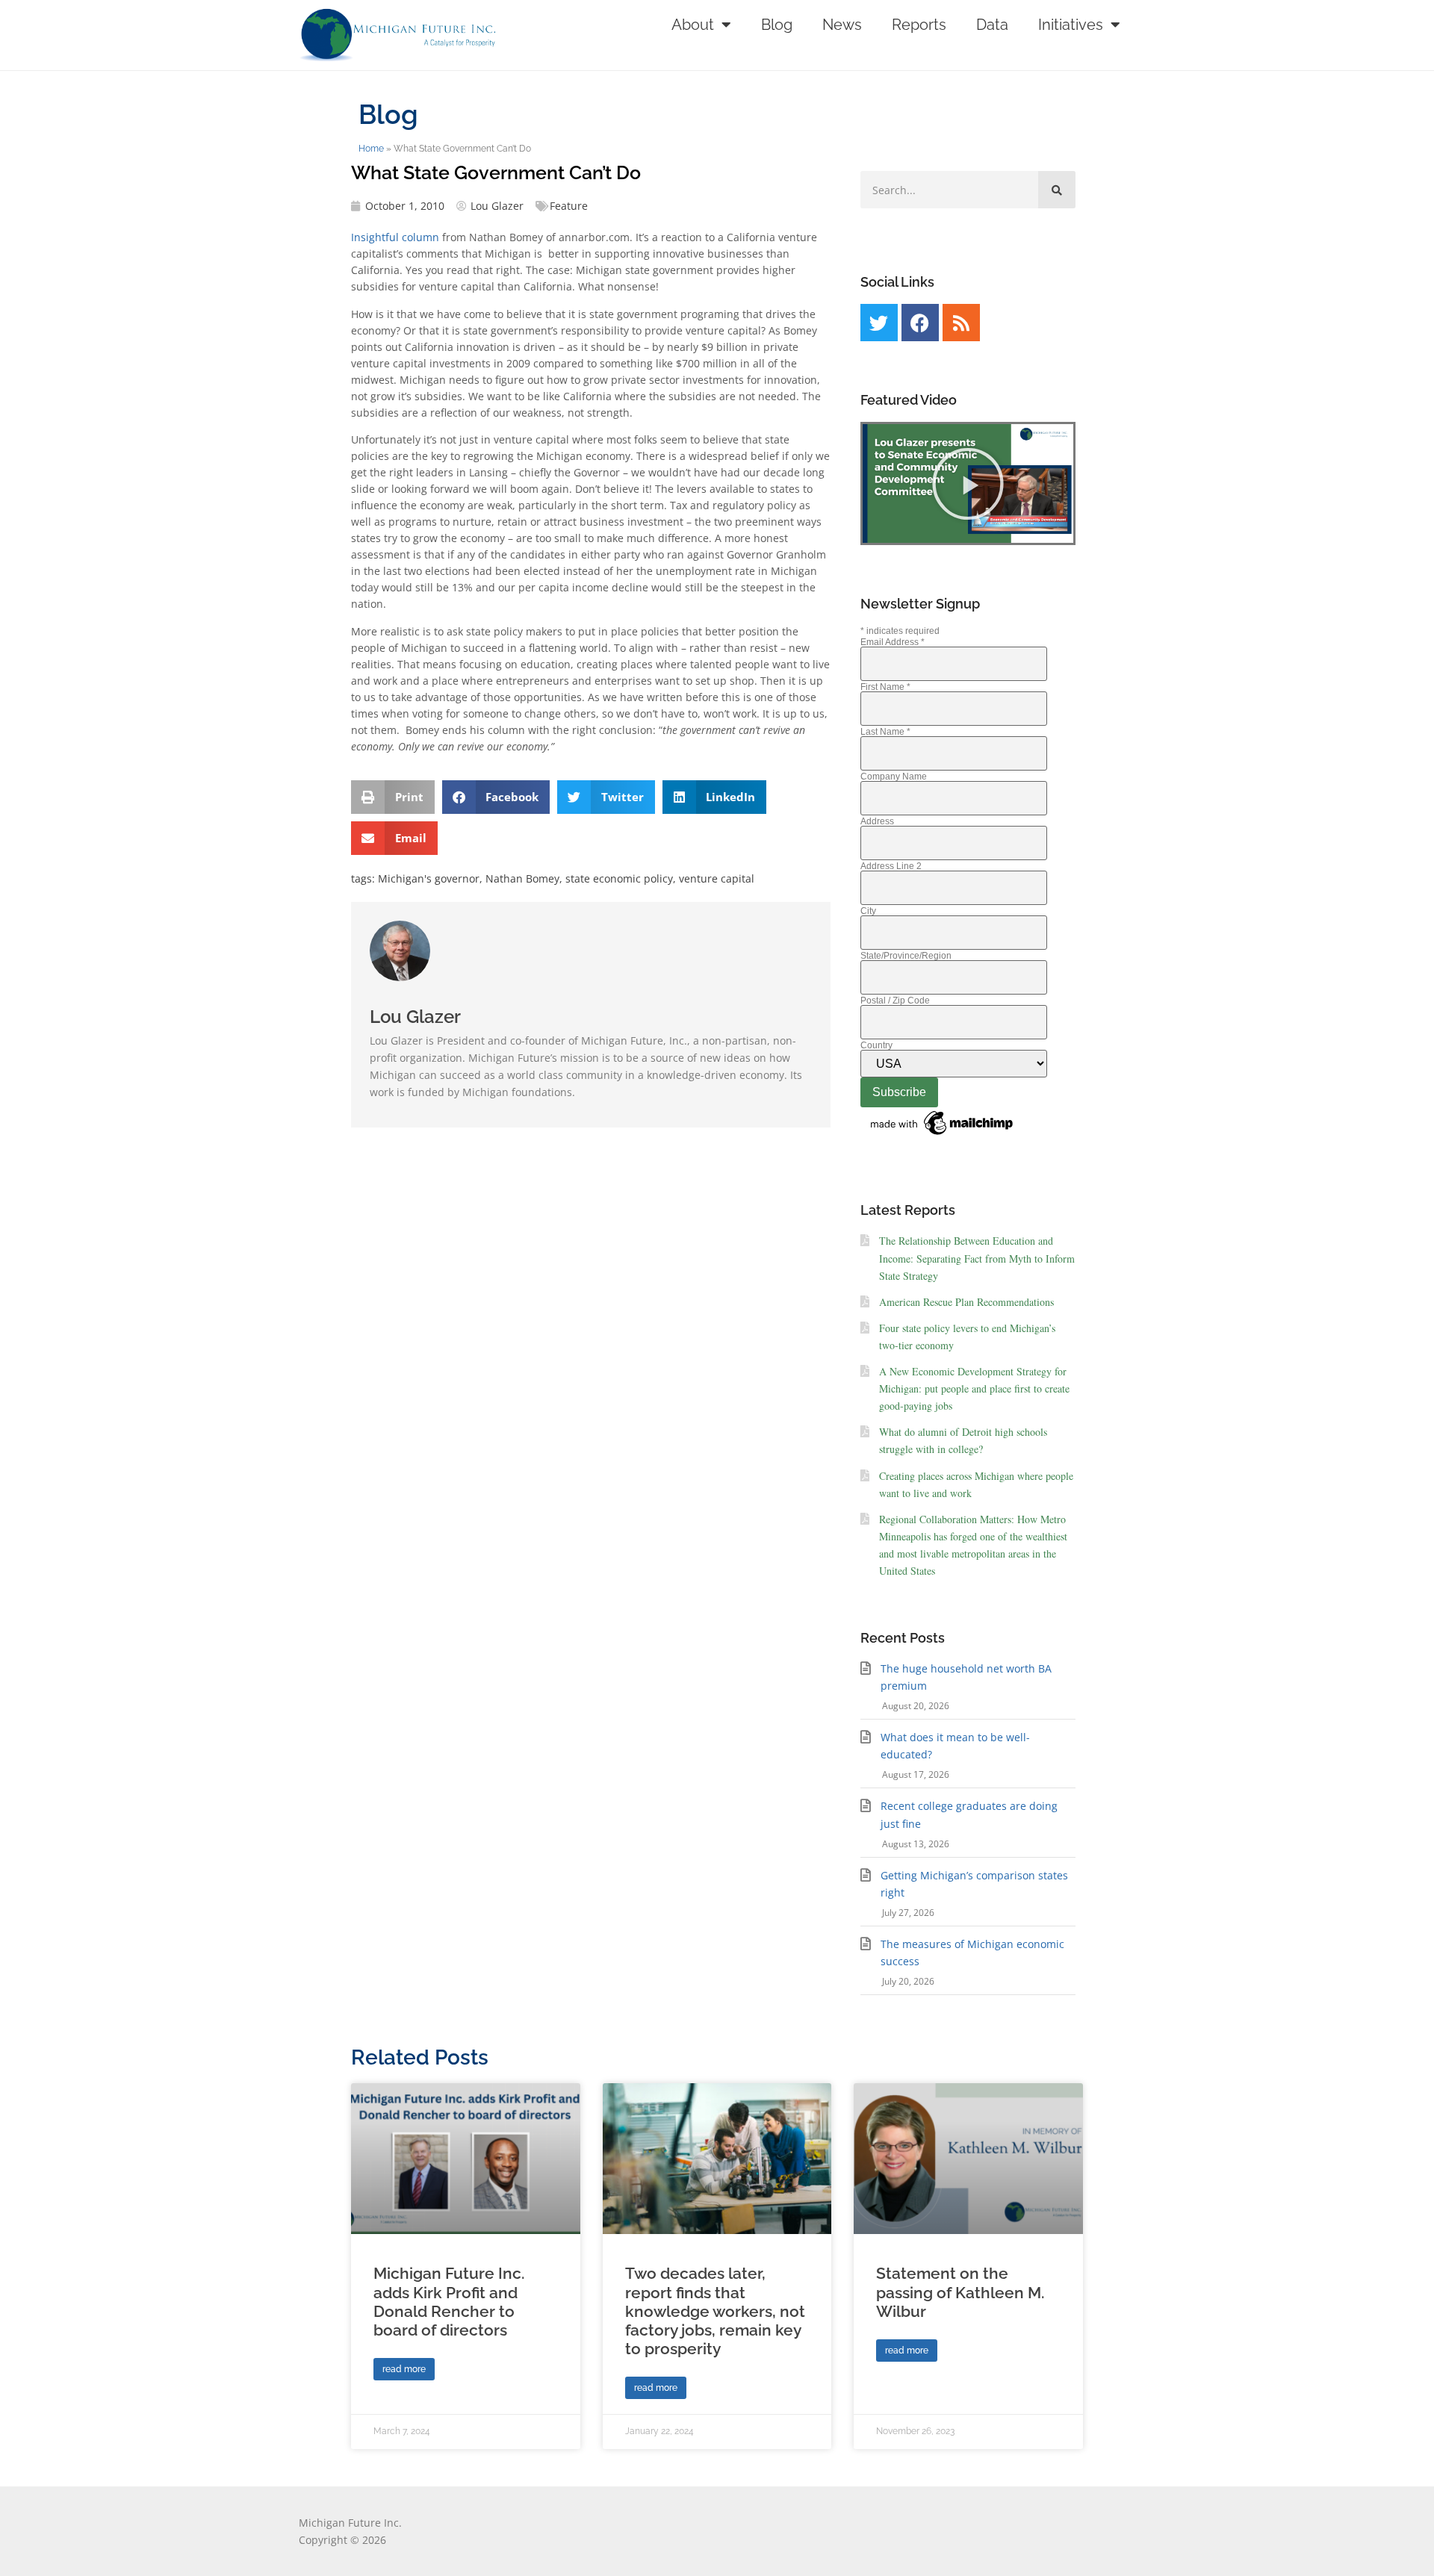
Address (877, 821)
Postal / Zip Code (895, 1001)
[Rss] (961, 323)
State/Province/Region (906, 956)
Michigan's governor (429, 878)
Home (371, 149)
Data (992, 25)
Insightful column (395, 237)
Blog (777, 25)
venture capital (717, 878)
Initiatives (1071, 25)
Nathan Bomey (522, 878)
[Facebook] (920, 323)
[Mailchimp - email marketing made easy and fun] (943, 1136)
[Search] (1057, 190)
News (842, 25)
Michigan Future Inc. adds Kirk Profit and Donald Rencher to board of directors (449, 2302)
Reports (919, 25)
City (868, 911)
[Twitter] (879, 323)
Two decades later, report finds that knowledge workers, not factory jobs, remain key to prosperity (715, 2311)
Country (876, 1045)
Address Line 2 (891, 866)
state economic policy (619, 878)
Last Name (885, 732)
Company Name (894, 777)
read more (404, 2369)
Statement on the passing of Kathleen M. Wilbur (960, 2292)
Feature (569, 206)
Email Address (893, 642)
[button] (393, 797)
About (693, 25)
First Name (885, 687)
